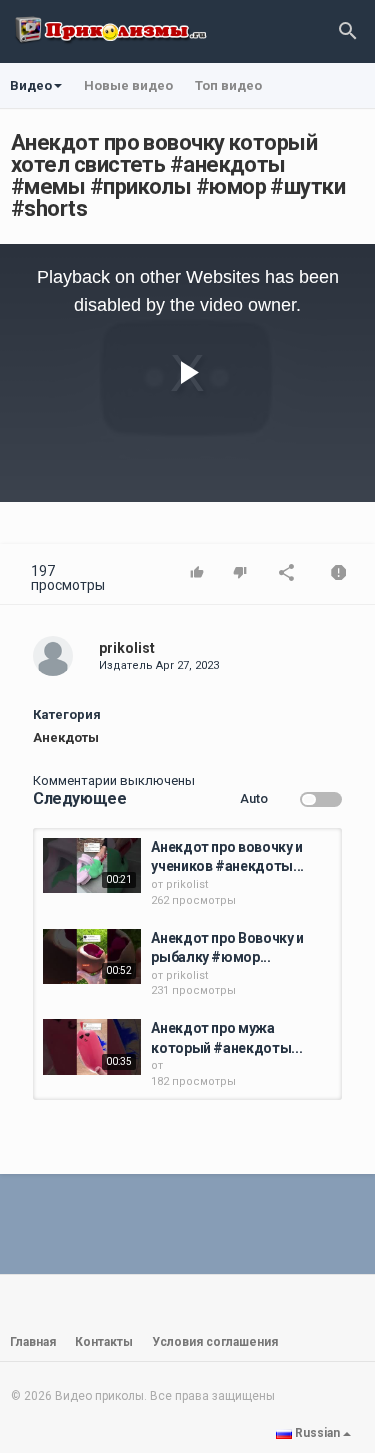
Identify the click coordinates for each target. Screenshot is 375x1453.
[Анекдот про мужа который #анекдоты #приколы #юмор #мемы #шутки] (92, 1046)
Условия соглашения (215, 1342)
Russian (317, 1433)
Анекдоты (66, 737)
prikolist (127, 648)
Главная (33, 1342)
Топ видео (228, 85)
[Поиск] (348, 30)
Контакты (104, 1342)
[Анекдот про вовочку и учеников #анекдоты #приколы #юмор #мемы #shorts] (92, 865)
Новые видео (128, 85)
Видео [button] (31, 85)
